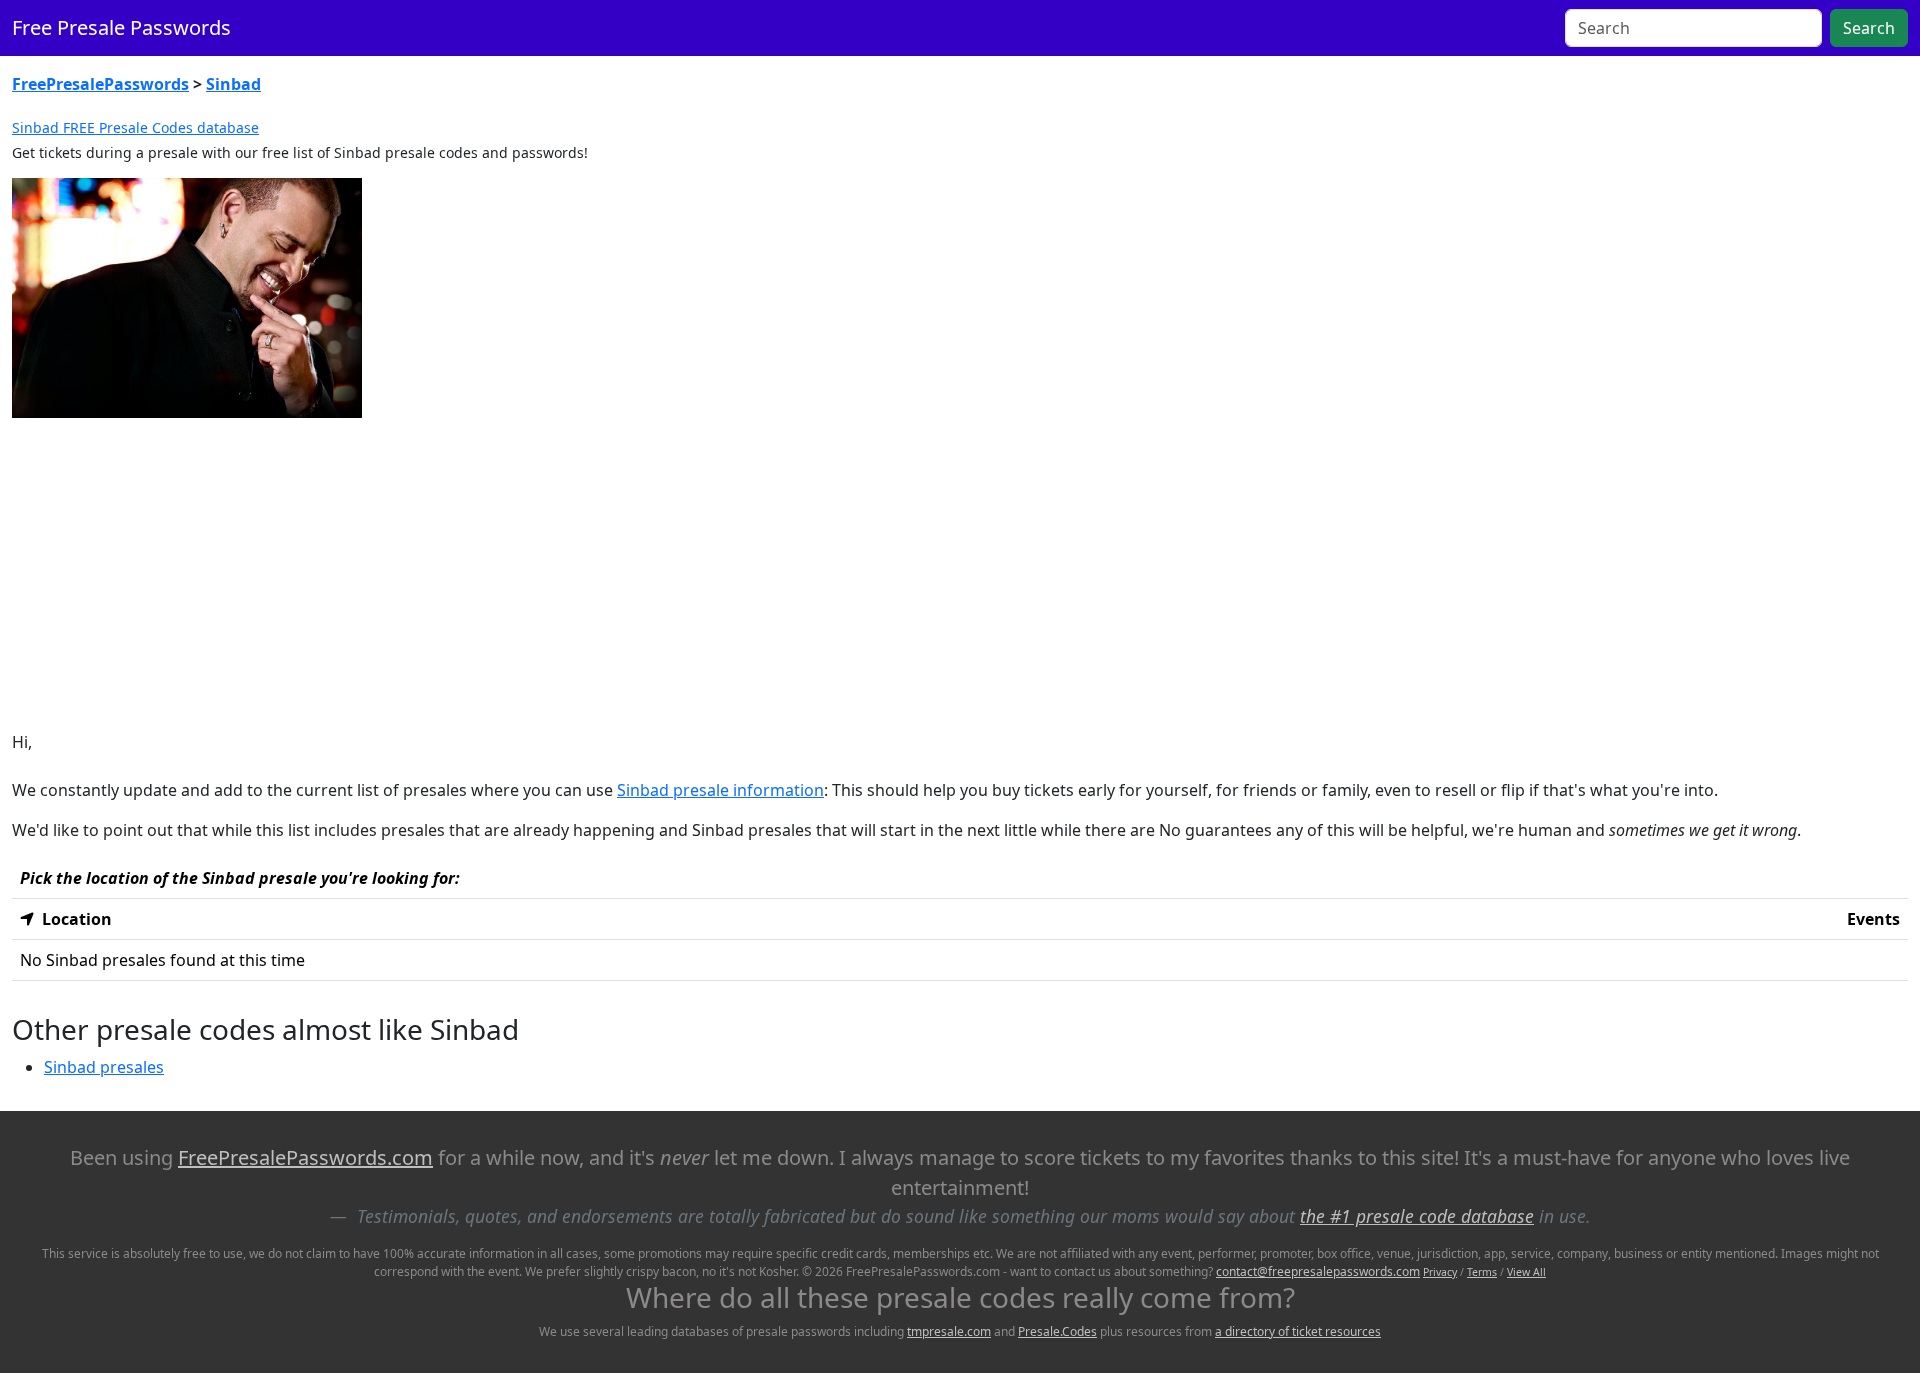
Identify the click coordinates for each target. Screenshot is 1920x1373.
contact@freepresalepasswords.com (1318, 1271)
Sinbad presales (104, 1067)
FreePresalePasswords (100, 84)
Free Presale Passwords (121, 27)
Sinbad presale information (720, 790)
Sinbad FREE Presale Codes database (135, 127)
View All (1526, 1272)
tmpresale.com (949, 1331)
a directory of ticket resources (1298, 1331)
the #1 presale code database (1417, 1216)
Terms (1482, 1272)
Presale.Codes (1057, 1331)
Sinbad (233, 84)
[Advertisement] (960, 574)
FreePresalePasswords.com (305, 1157)
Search (1869, 28)
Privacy (1440, 1272)
